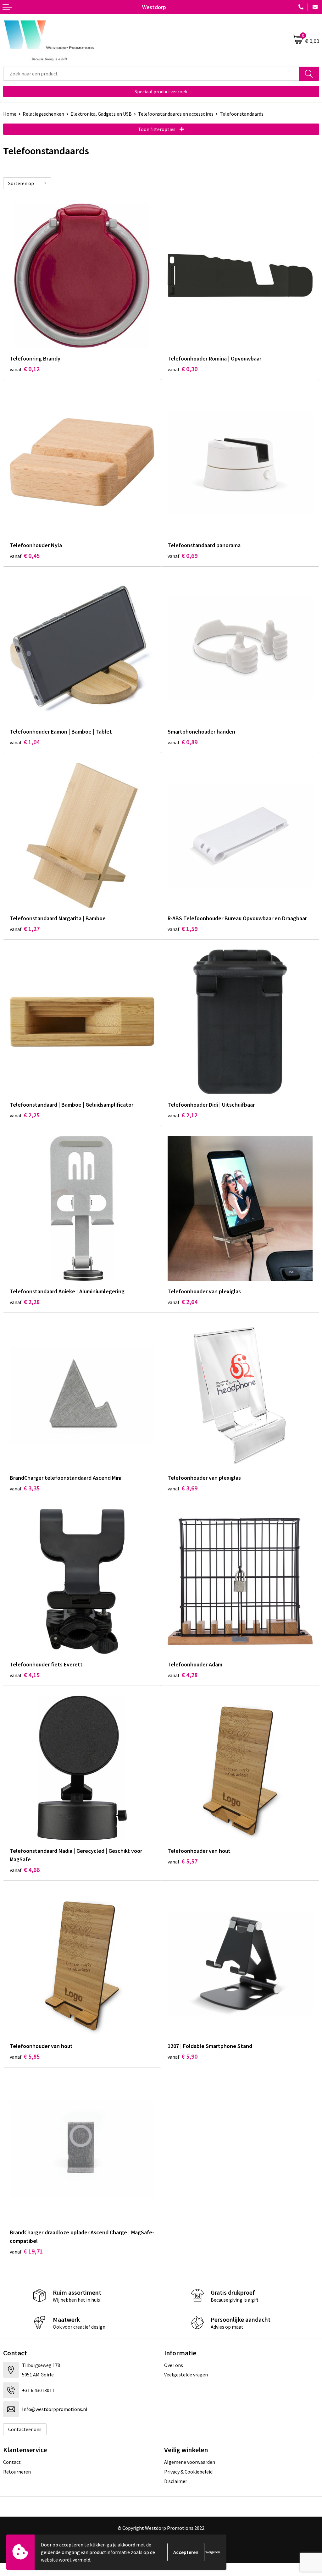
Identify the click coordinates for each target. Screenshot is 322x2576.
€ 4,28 (183, 1675)
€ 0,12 (25, 369)
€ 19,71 (26, 2251)
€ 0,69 (183, 556)
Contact (12, 2462)
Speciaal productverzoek (161, 91)
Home (10, 114)
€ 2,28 (25, 1302)
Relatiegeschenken (43, 114)
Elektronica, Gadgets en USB (101, 114)
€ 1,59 (183, 929)
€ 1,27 (25, 929)
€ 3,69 (183, 1488)
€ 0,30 (183, 369)
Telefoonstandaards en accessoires (176, 114)
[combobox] (151, 74)
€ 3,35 (25, 1488)
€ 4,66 (25, 1870)
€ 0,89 (183, 742)
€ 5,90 (183, 2056)
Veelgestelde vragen (186, 2375)
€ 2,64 (183, 1302)
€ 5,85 (25, 2056)
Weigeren (213, 2552)
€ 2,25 (25, 1115)
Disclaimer (176, 2481)
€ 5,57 (183, 1861)
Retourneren (17, 2472)
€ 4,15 (25, 1675)
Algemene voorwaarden (190, 2462)
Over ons (174, 2365)
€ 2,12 (183, 1115)
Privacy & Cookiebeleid (188, 2472)
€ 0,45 (25, 556)
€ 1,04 (25, 742)
